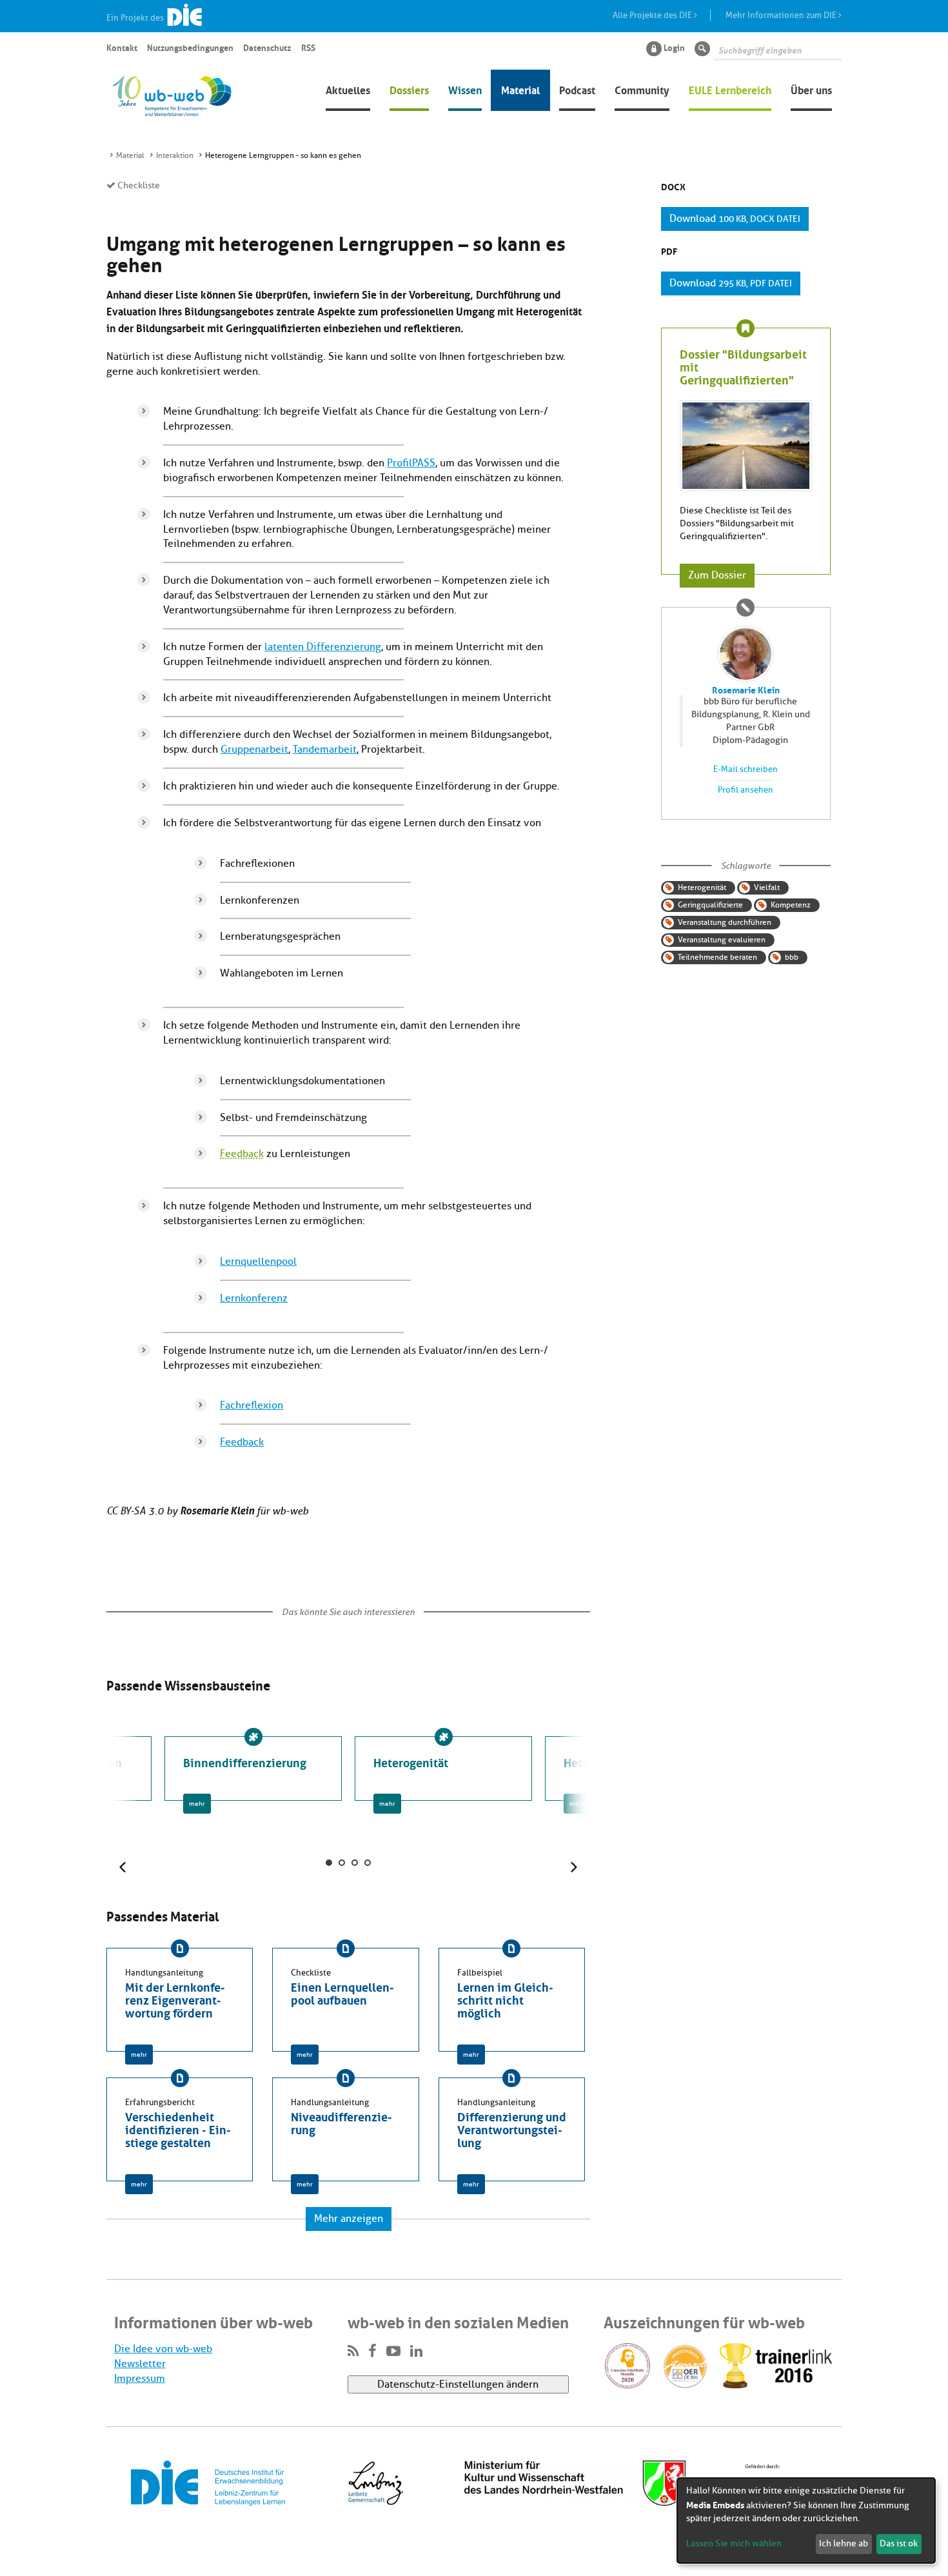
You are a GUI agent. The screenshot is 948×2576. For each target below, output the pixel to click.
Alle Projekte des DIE (653, 15)
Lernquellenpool (258, 1262)
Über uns (811, 89)
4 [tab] (368, 1863)
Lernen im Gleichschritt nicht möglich (505, 1999)
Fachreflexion (252, 1405)
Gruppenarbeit (254, 749)
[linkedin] (416, 2352)
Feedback (242, 1154)
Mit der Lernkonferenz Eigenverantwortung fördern (175, 1999)
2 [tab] (342, 1863)
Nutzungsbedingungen (190, 47)
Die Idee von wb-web (163, 2349)
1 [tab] (329, 1863)
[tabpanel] (443, 1769)
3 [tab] (355, 1863)
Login (674, 47)
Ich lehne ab (844, 2543)
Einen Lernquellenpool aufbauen (342, 1992)
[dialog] (806, 2521)
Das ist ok (899, 2543)
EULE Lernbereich (730, 89)
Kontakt (122, 47)
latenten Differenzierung (323, 647)
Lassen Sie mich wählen (734, 2543)
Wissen (465, 89)
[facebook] (372, 2352)
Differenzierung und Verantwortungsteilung (512, 2128)
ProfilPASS (411, 463)
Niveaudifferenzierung (341, 2122)
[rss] (353, 2352)
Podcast (577, 89)
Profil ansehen (746, 790)
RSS (308, 47)
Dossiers (409, 89)
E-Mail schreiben (746, 769)
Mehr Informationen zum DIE (782, 15)
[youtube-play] (393, 2352)
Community (642, 89)
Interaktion (175, 155)
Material (520, 89)
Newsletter (140, 2364)
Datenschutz (267, 47)
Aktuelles (348, 89)
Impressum (140, 2379)
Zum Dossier (717, 575)
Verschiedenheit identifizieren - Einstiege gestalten (178, 2128)
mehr (197, 1804)
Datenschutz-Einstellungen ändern (458, 2384)
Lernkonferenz (254, 1298)
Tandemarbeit (325, 749)
